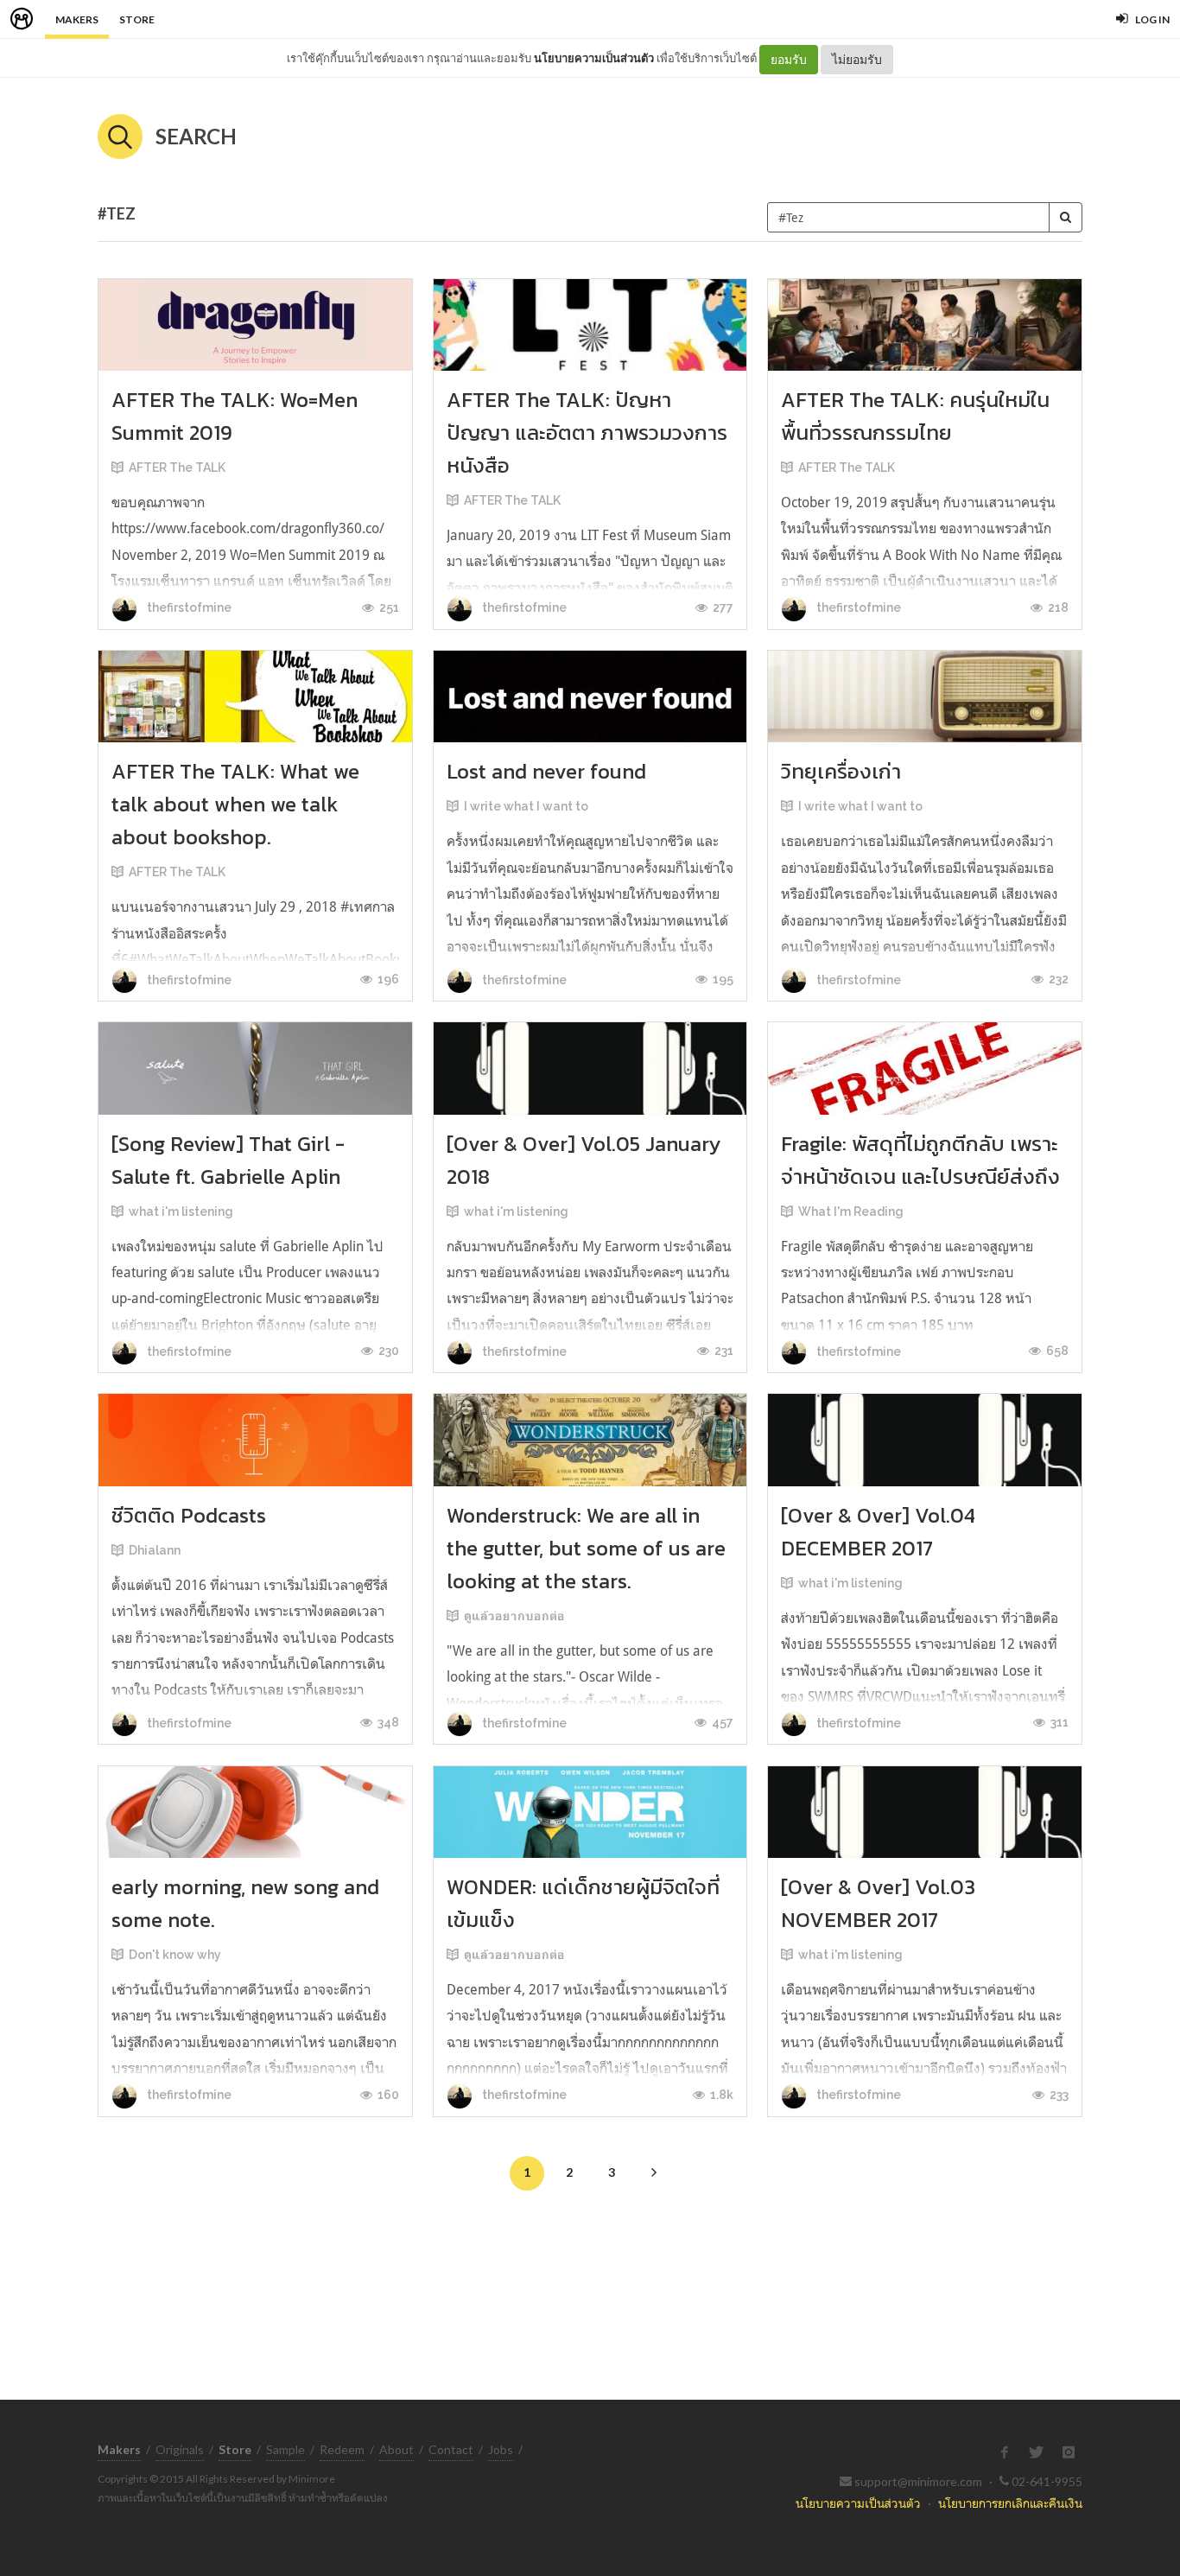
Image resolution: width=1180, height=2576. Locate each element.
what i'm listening (181, 1212)
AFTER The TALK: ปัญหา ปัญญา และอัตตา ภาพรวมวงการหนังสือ (587, 433)
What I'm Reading (851, 1212)
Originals (180, 2449)
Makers (77, 19)
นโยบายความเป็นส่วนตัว (594, 58)
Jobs (501, 2449)
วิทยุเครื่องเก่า (841, 771)
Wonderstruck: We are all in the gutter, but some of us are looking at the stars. (586, 1548)
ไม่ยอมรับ (857, 59)
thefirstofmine (188, 607)
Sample (285, 2449)
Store (137, 19)
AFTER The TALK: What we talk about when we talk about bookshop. (235, 804)
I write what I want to (526, 806)
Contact (451, 2449)
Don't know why (175, 1955)
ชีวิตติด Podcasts (189, 1515)
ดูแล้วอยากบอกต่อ (514, 1616)
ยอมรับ (789, 59)
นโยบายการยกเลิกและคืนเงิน (1010, 2503)
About (397, 2449)
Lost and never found (546, 771)
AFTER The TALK (177, 467)
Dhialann (155, 1550)
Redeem (342, 2449)
